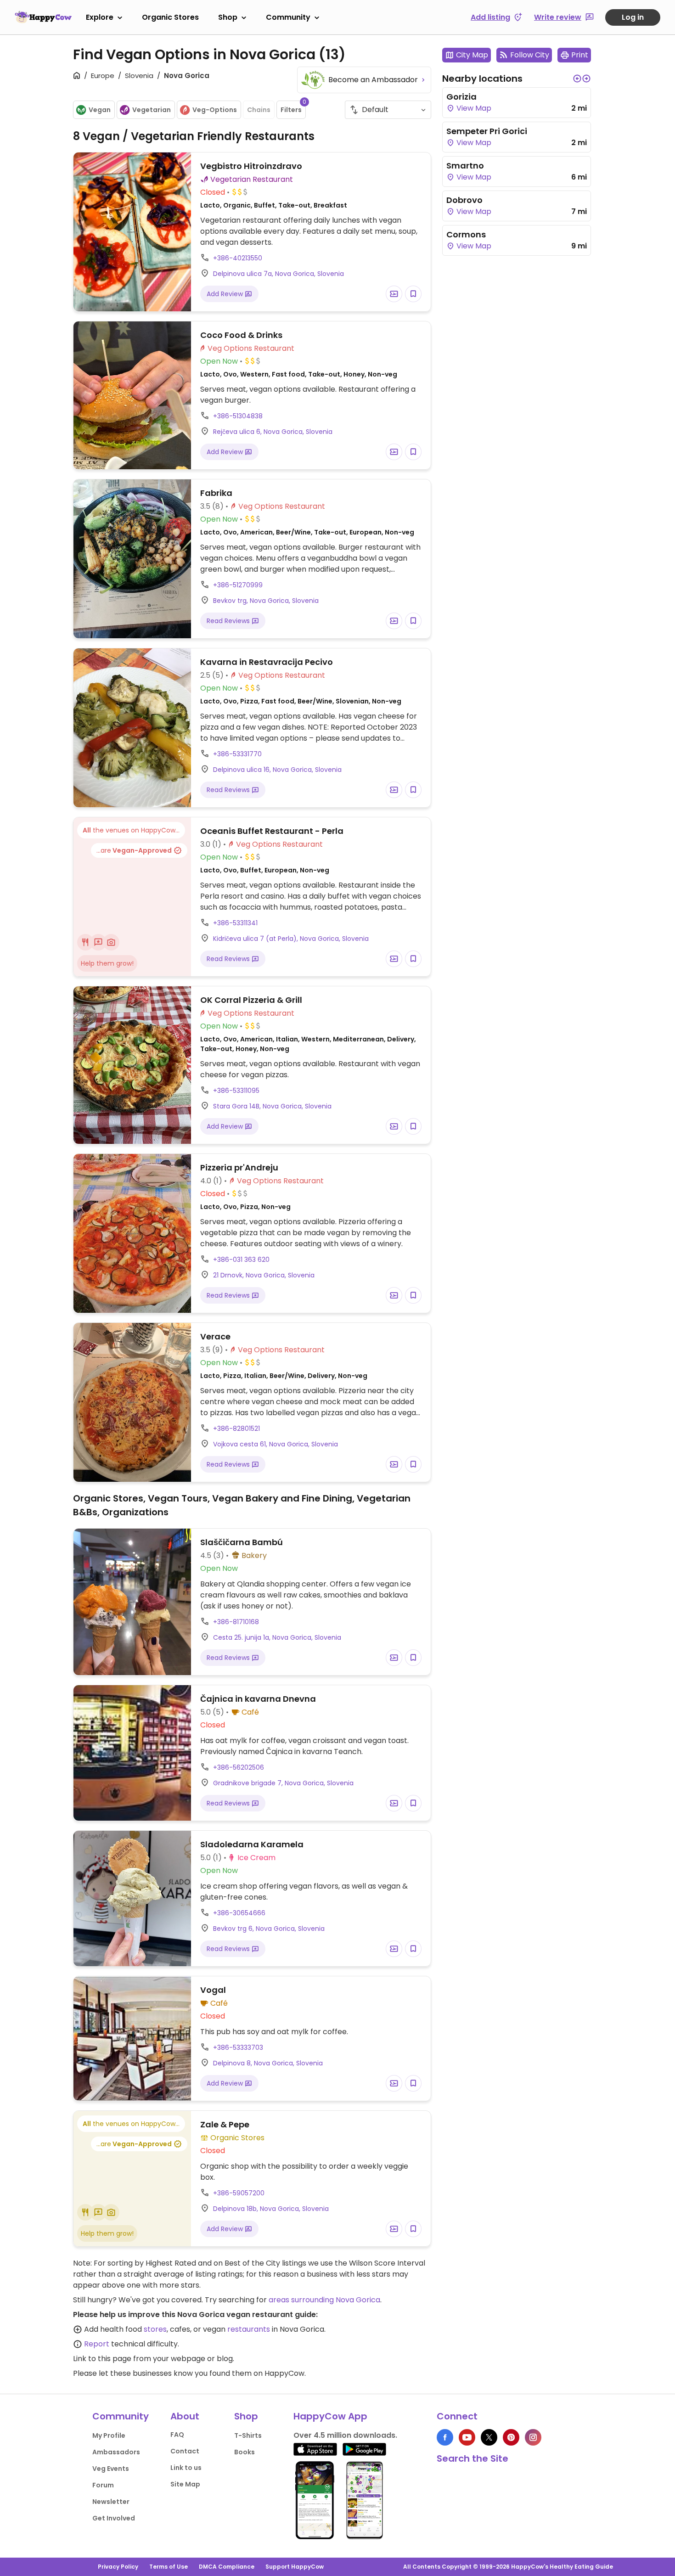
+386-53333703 (238, 2047)
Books (245, 2452)
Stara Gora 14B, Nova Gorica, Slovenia (272, 1106)
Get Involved (114, 2518)
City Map (472, 55)
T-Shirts (248, 2435)
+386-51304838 (238, 416)
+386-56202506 (239, 1767)
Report (97, 2344)
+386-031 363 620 (241, 1260)
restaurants (249, 2329)
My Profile (109, 2435)
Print (580, 55)
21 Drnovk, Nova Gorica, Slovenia (264, 1275)
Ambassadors (116, 2452)
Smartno (465, 166)
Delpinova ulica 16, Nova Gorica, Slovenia (277, 770)
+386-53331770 (237, 754)
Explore (100, 17)
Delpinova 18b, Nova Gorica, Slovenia (271, 2209)
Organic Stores (170, 17)
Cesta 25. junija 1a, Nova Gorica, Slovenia (277, 1637)
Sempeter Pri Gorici (487, 131)
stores (155, 2329)
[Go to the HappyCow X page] (489, 2437)
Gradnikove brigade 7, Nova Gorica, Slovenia (283, 1783)
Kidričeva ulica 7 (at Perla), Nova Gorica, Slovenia (291, 939)
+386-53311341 (235, 923)
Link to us (186, 2468)
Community (288, 17)
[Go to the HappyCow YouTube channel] (467, 2437)
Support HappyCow (295, 2567)
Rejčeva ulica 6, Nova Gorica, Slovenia (273, 432)
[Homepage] (43, 17)
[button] (577, 79)
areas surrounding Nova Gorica (324, 2300)
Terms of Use (169, 2567)
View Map (473, 108)
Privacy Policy (118, 2567)
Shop (228, 17)
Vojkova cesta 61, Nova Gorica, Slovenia (276, 1444)
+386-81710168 (236, 1622)
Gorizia (461, 97)
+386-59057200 (239, 2193)
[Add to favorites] (413, 294)
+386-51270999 (238, 585)
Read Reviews (229, 621)
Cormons (466, 234)
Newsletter (111, 2502)
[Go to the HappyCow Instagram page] (533, 2437)
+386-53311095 (236, 1091)
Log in (633, 17)
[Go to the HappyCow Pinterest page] (511, 2437)
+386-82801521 (236, 1429)
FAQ (177, 2435)
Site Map (185, 2484)
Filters (293, 107)
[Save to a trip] (394, 294)
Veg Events (111, 2469)
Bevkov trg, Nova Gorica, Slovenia (266, 601)
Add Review (226, 294)
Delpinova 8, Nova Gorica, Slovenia (268, 2063)
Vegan (100, 110)
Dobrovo (464, 200)
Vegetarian (152, 110)
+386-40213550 (238, 258)
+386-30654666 (239, 1913)
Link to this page (102, 2359)
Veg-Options (215, 110)
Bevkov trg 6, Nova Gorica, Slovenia (269, 1929)
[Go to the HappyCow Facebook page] (445, 2437)
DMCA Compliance (227, 2567)
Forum (103, 2485)
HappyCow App (330, 2416)
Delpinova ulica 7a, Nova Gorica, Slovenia (278, 274)
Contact (185, 2451)
